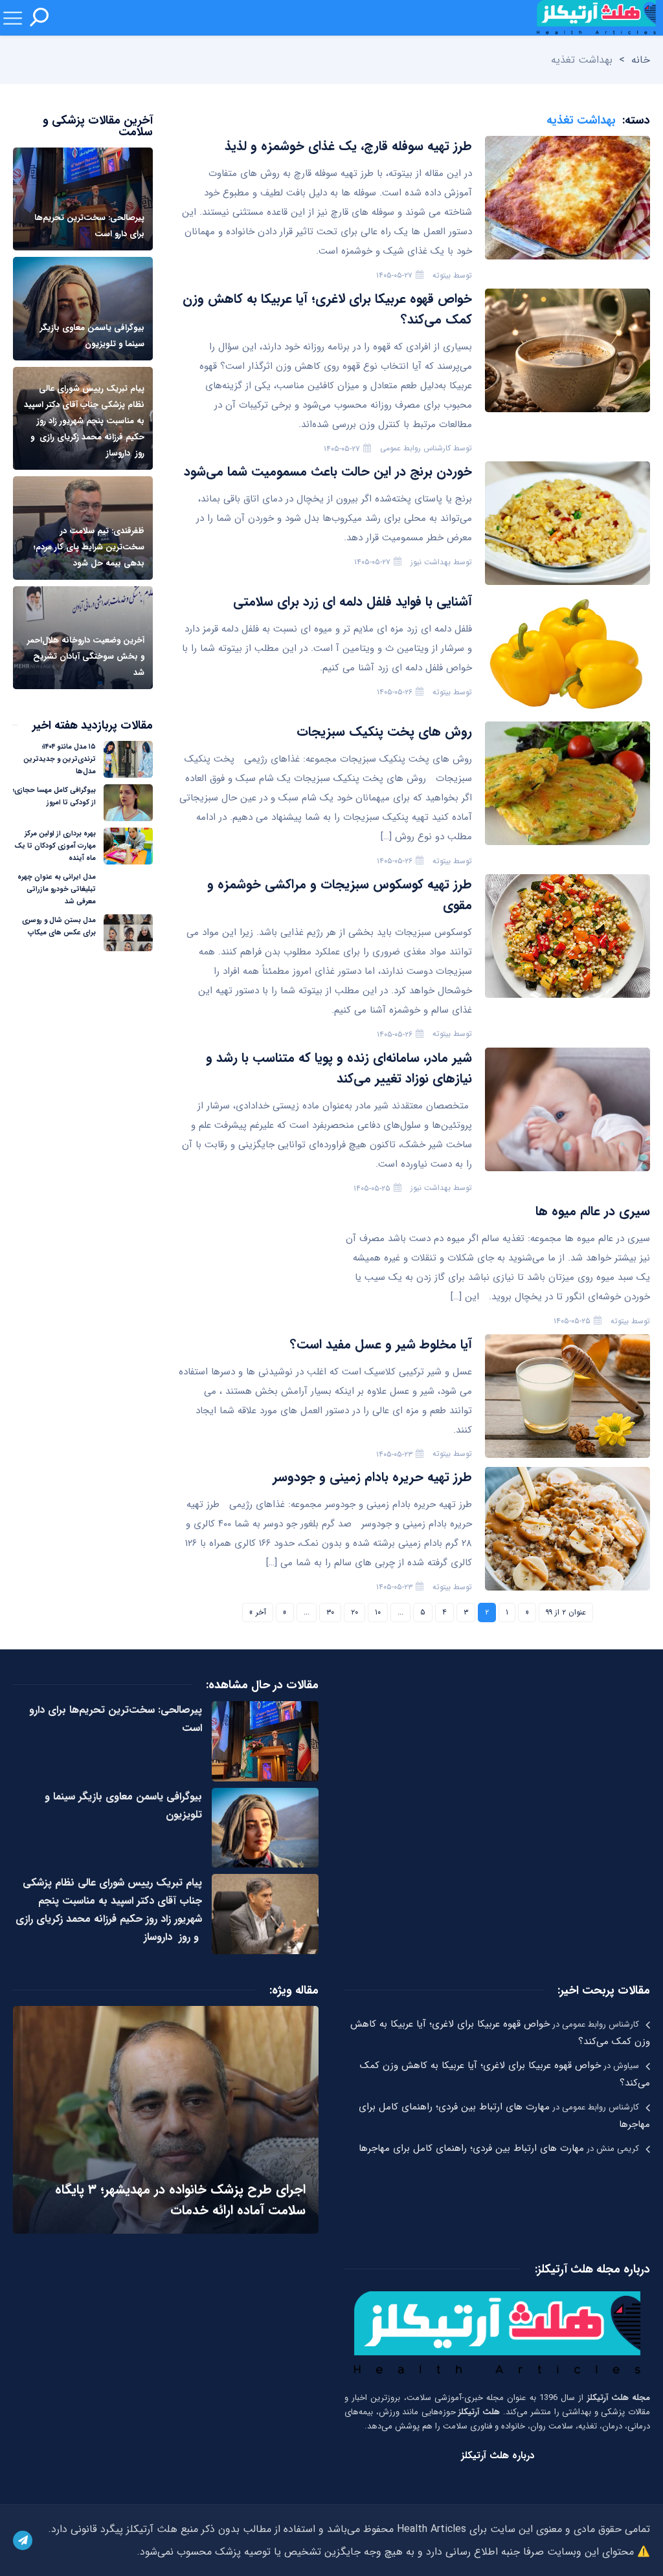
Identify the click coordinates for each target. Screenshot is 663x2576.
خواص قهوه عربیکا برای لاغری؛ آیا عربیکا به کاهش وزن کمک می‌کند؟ (327, 309)
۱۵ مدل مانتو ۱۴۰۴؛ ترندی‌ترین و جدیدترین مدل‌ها (60, 759)
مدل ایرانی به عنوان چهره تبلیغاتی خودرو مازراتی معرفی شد (57, 889)
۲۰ (354, 1612)
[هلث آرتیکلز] (596, 18)
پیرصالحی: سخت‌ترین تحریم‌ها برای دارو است (116, 1719)
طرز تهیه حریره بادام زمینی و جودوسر (372, 1477)
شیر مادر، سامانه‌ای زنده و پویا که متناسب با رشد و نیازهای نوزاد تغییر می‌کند (339, 1068)
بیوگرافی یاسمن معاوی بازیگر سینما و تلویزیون (123, 1806)
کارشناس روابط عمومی (415, 448)
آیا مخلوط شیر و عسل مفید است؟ (381, 1344)
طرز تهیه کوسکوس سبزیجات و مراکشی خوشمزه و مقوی (340, 895)
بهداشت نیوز (431, 562)
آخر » (258, 1612)
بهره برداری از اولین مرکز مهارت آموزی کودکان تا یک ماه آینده (55, 846)
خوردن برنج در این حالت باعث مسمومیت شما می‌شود (328, 471)
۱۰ (378, 1612)
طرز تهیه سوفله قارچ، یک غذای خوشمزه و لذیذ (348, 146)
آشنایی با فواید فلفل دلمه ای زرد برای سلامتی (353, 601)
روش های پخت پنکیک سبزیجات (384, 732)
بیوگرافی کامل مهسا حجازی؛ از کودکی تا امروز (54, 797)
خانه (641, 60)
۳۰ (330, 1612)
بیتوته (442, 275)
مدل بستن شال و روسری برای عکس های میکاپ (59, 927)
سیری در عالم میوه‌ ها (593, 1211)
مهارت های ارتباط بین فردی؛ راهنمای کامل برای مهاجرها (471, 2148)
